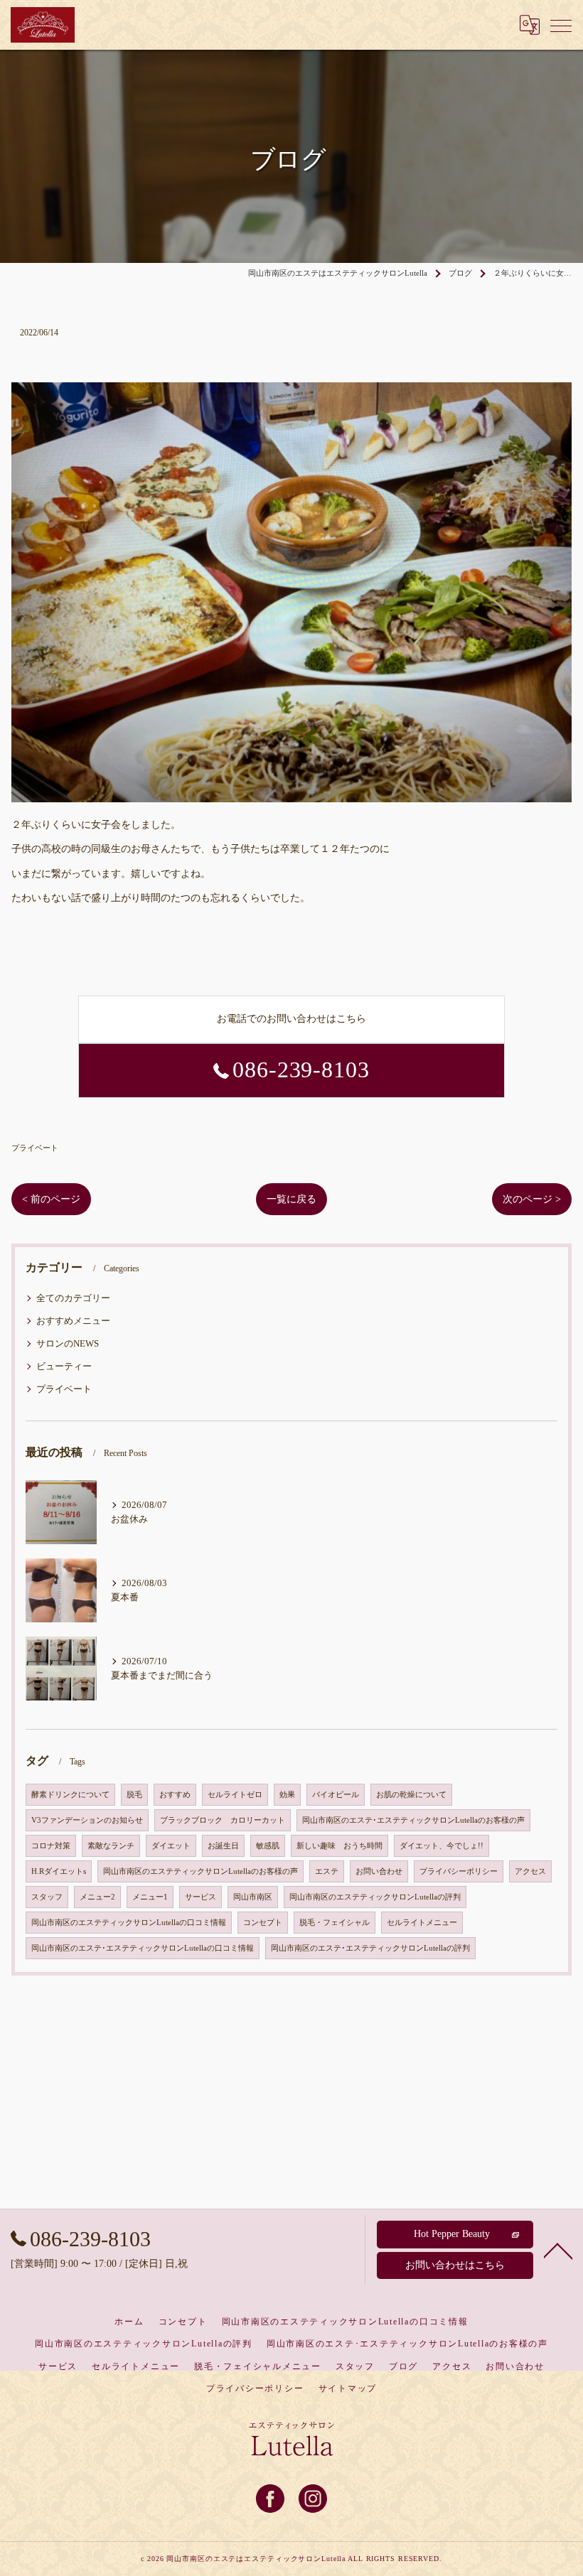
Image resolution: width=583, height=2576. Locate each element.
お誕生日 (223, 1846)
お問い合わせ (379, 1871)
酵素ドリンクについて (70, 1795)
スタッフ (47, 1897)
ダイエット (171, 1846)
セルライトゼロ (235, 1795)
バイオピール (336, 1795)
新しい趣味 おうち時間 (339, 1846)
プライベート (35, 1148)
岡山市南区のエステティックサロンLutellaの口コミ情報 (129, 1923)
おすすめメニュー (73, 1321)
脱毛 (134, 1795)
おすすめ (175, 1795)
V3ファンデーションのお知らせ (87, 1820)
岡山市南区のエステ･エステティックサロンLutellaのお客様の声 (413, 1820)
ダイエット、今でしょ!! (442, 1846)
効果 (287, 1795)
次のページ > (532, 1199)
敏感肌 (268, 1846)
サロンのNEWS (68, 1344)
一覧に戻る (291, 1199)
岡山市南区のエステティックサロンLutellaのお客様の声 (200, 1871)
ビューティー (64, 1367)
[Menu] (561, 25)
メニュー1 (150, 1897)
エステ (327, 1871)
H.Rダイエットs (59, 1871)
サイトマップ (348, 2388)
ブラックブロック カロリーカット (223, 1820)
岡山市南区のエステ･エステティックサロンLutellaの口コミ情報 (143, 1948)
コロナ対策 (51, 1846)
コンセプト (263, 1923)
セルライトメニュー (422, 1923)
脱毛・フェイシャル (335, 1923)
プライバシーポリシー (459, 1871)
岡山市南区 (253, 1897)
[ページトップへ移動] (558, 2250)
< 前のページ (51, 1199)
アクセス (530, 1871)
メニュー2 (97, 1897)
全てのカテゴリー (73, 1298)
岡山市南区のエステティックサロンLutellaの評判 (375, 1897)
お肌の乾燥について (411, 1795)
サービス (200, 1897)
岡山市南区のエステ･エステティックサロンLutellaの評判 (370, 1948)
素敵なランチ (111, 1846)
